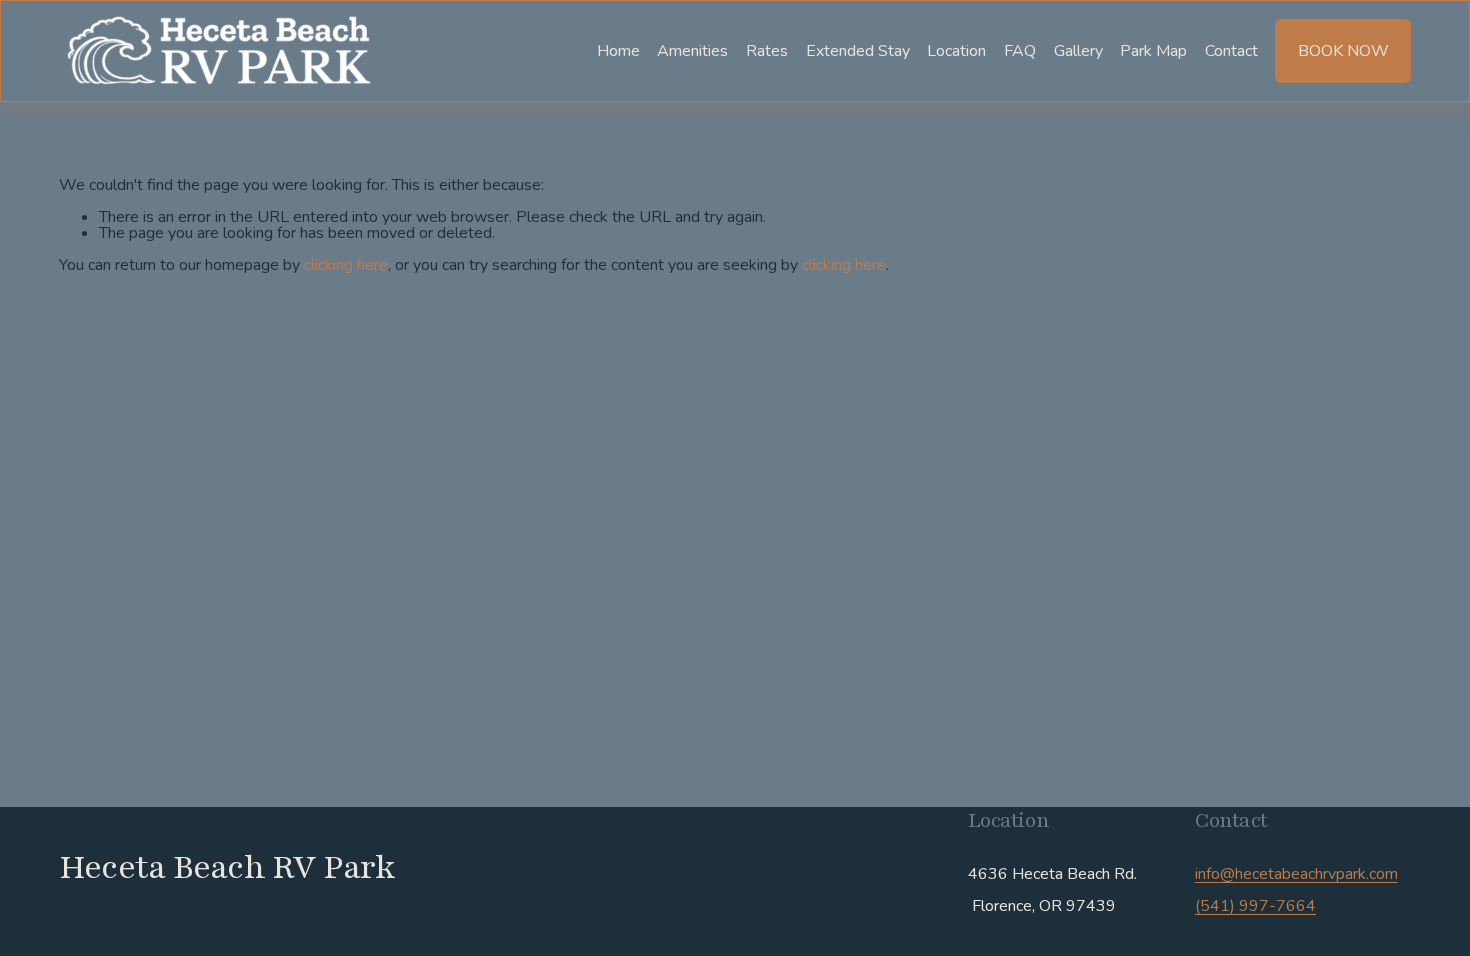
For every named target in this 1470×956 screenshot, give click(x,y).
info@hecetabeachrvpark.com (1296, 874)
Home (618, 50)
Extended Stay (858, 50)
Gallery (1078, 50)
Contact (1231, 50)
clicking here (346, 265)
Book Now (1343, 51)
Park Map (1153, 50)
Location (956, 50)
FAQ (1020, 50)
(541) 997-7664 (1255, 906)
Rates (767, 50)
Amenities (692, 50)
